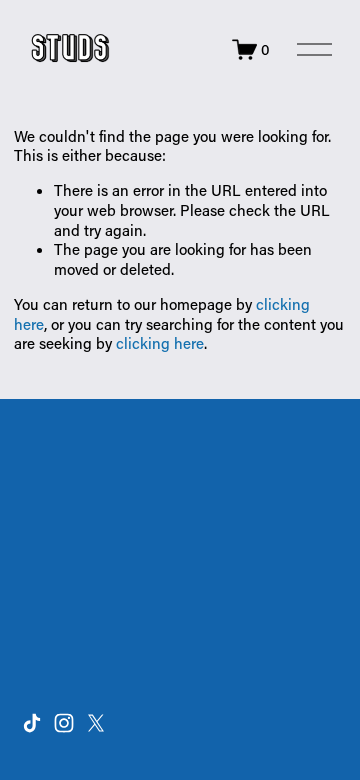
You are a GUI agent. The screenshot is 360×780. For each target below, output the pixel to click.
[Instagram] (64, 723)
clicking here (160, 343)
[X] (96, 723)
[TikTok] (32, 723)
